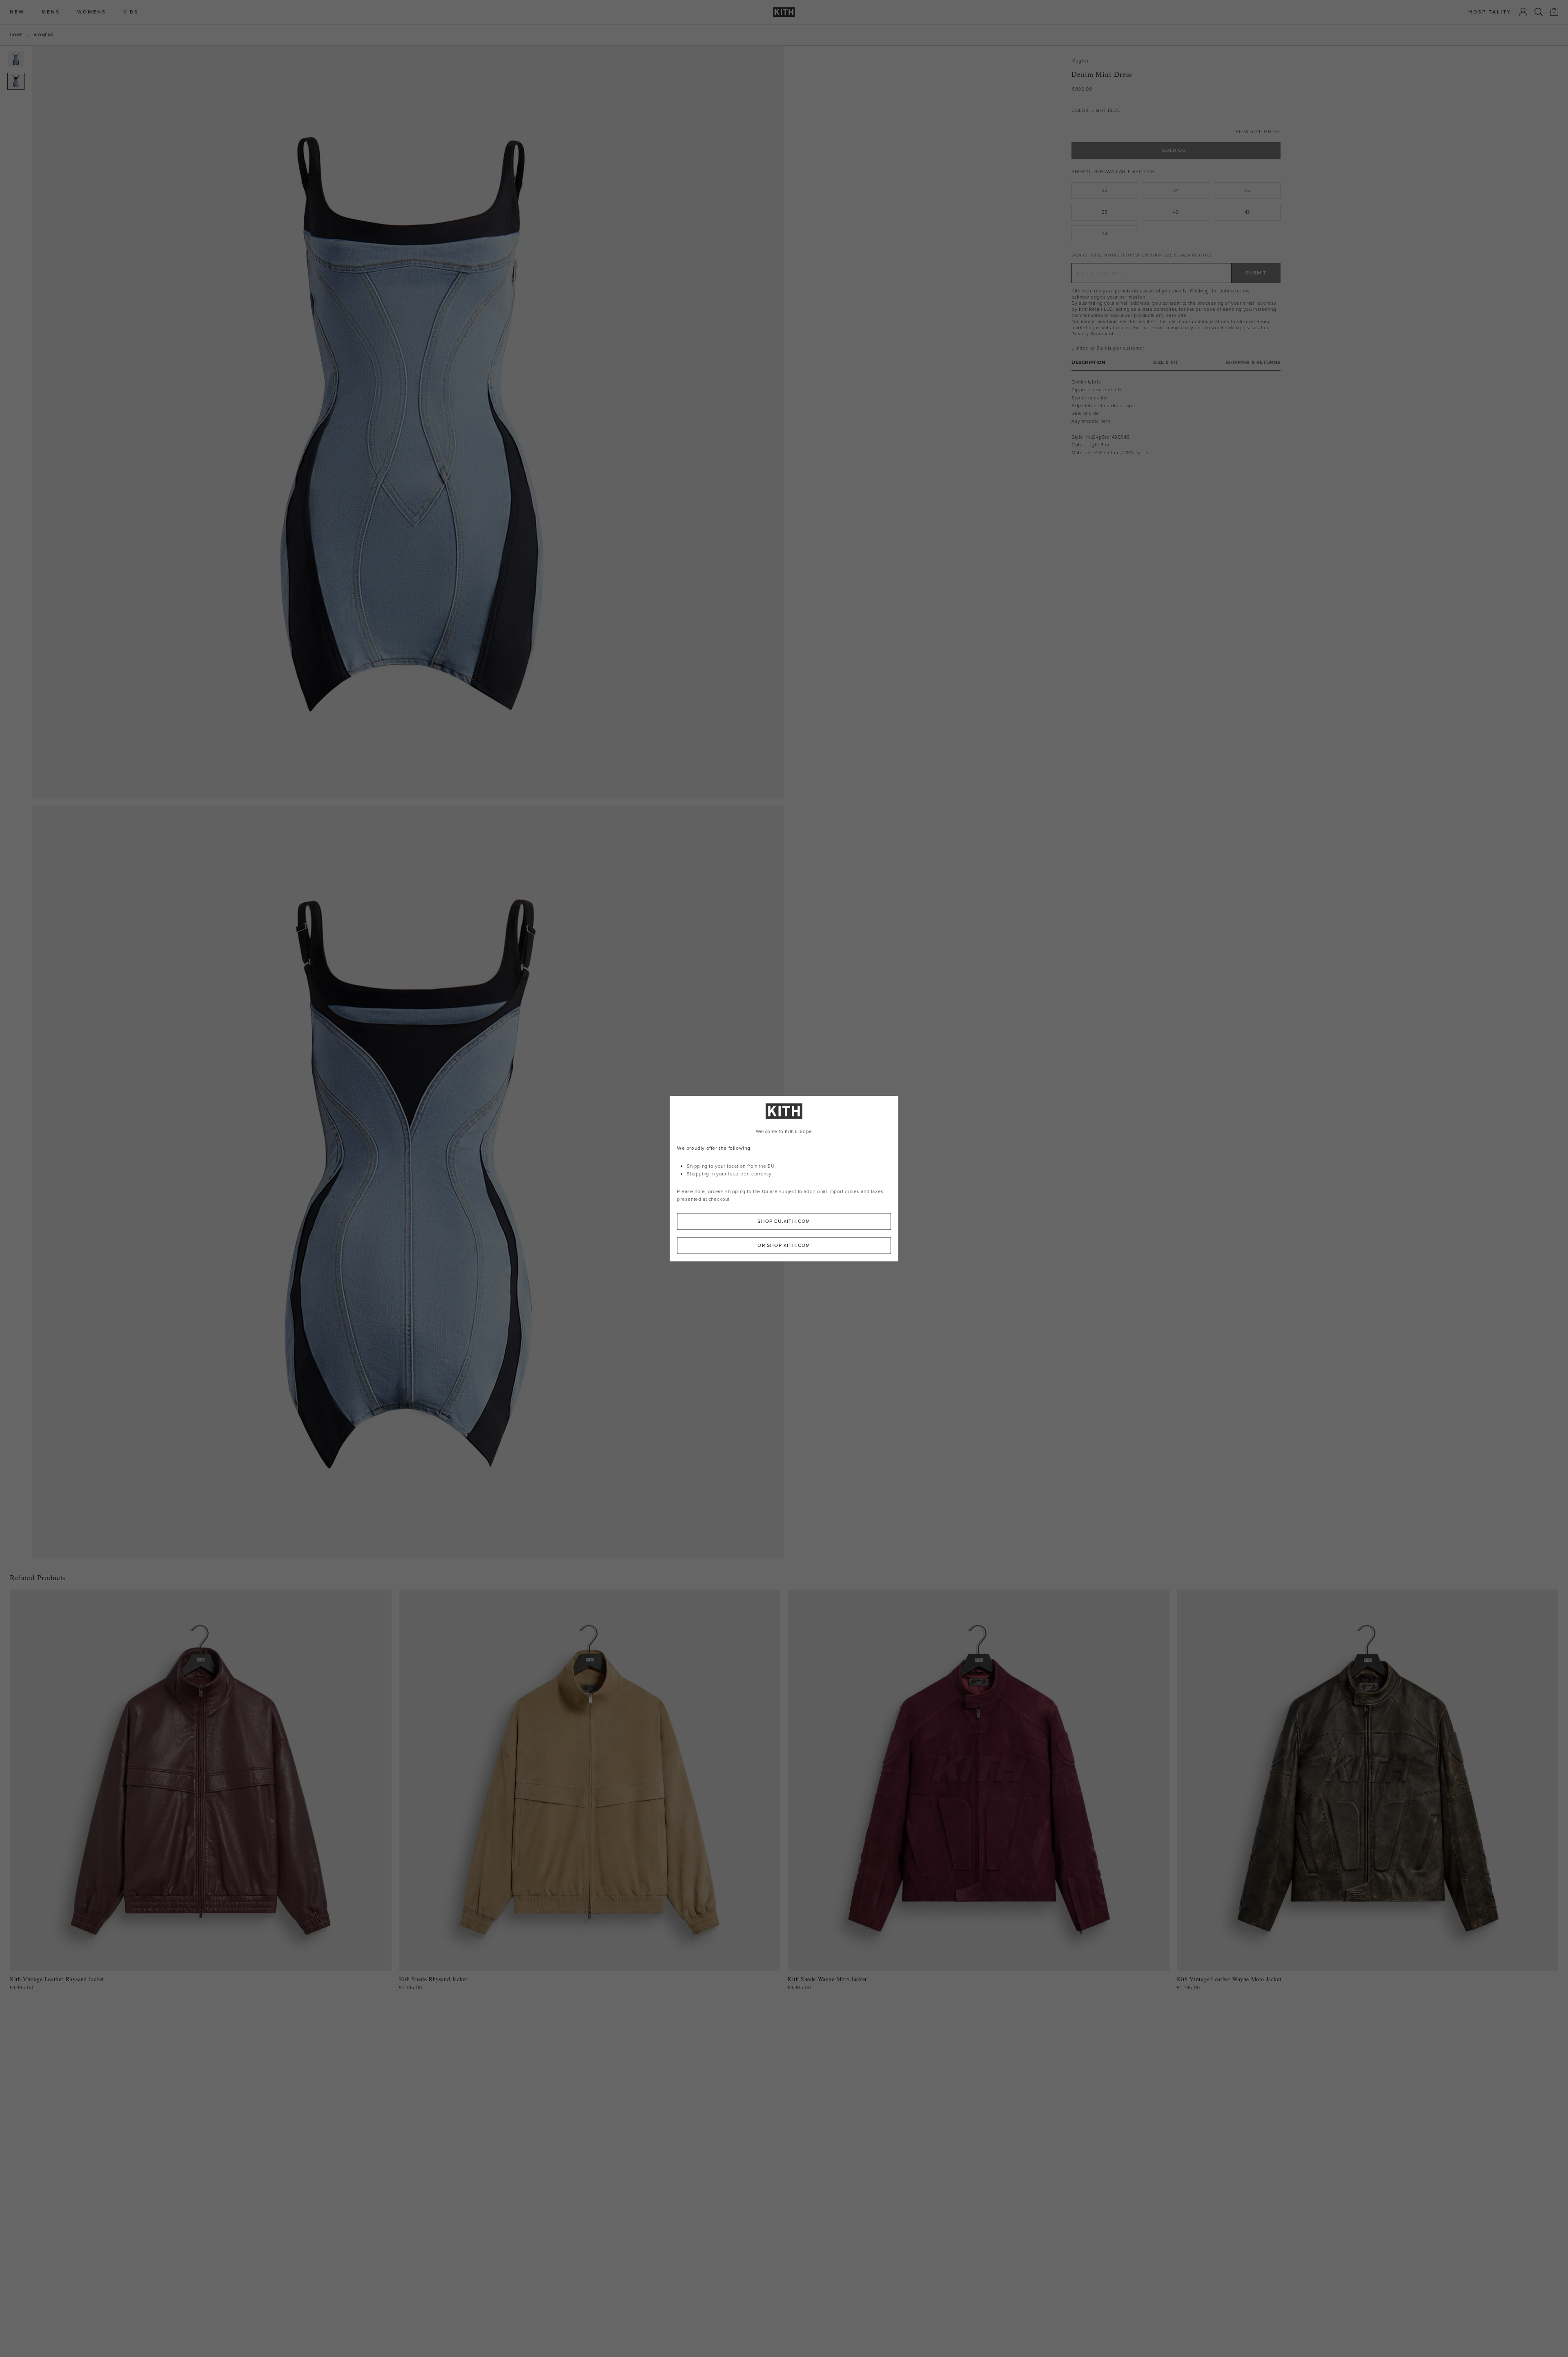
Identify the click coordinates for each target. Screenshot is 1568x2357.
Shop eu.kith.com (784, 1221)
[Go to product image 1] (16, 59)
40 (1176, 212)
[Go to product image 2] (16, 81)
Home (16, 35)
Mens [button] (51, 12)
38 (1105, 212)
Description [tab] (1089, 362)
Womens (44, 35)
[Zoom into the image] (408, 422)
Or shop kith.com (784, 1245)
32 (1105, 190)
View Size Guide (1258, 132)
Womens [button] (92, 12)
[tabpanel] (1176, 417)
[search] (1539, 12)
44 (1105, 234)
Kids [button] (131, 12)
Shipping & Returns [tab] (1253, 362)
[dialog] (784, 1178)
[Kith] (784, 12)
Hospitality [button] (1490, 12)
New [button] (17, 12)
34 (1176, 190)
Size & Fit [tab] (1166, 362)
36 (1247, 190)
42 (1247, 212)
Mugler (1080, 61)
